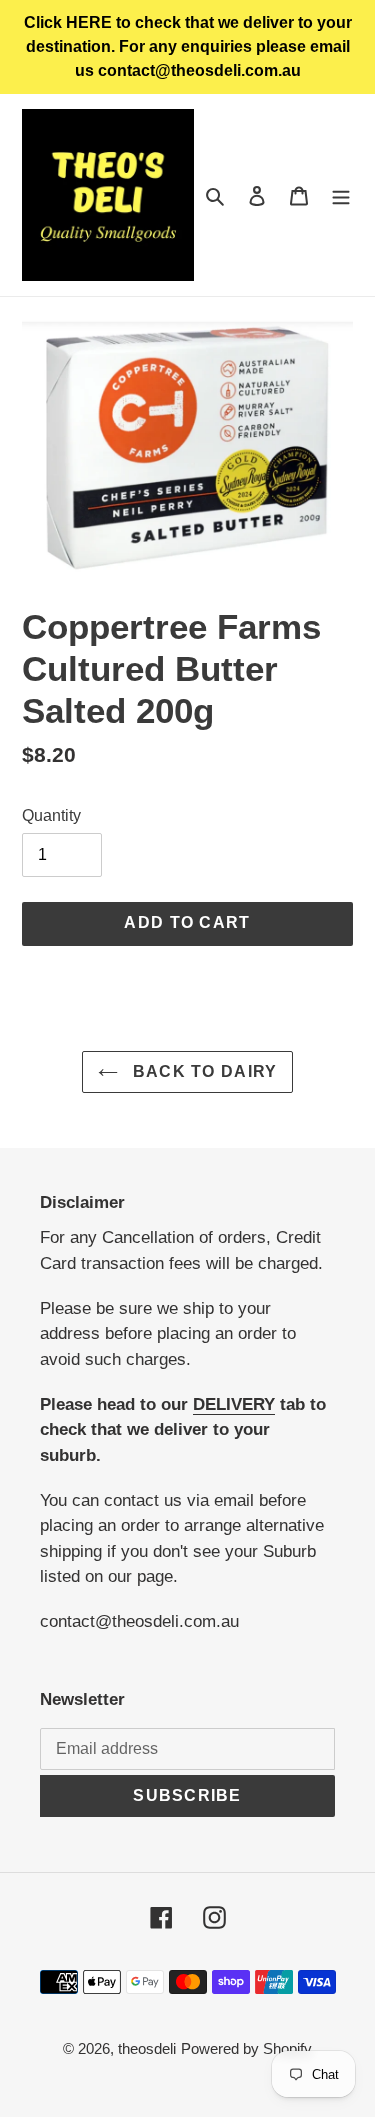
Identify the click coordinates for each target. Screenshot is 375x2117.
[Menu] (341, 195)
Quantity (51, 815)
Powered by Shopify (246, 2048)
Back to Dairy (203, 1071)
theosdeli (147, 2048)
